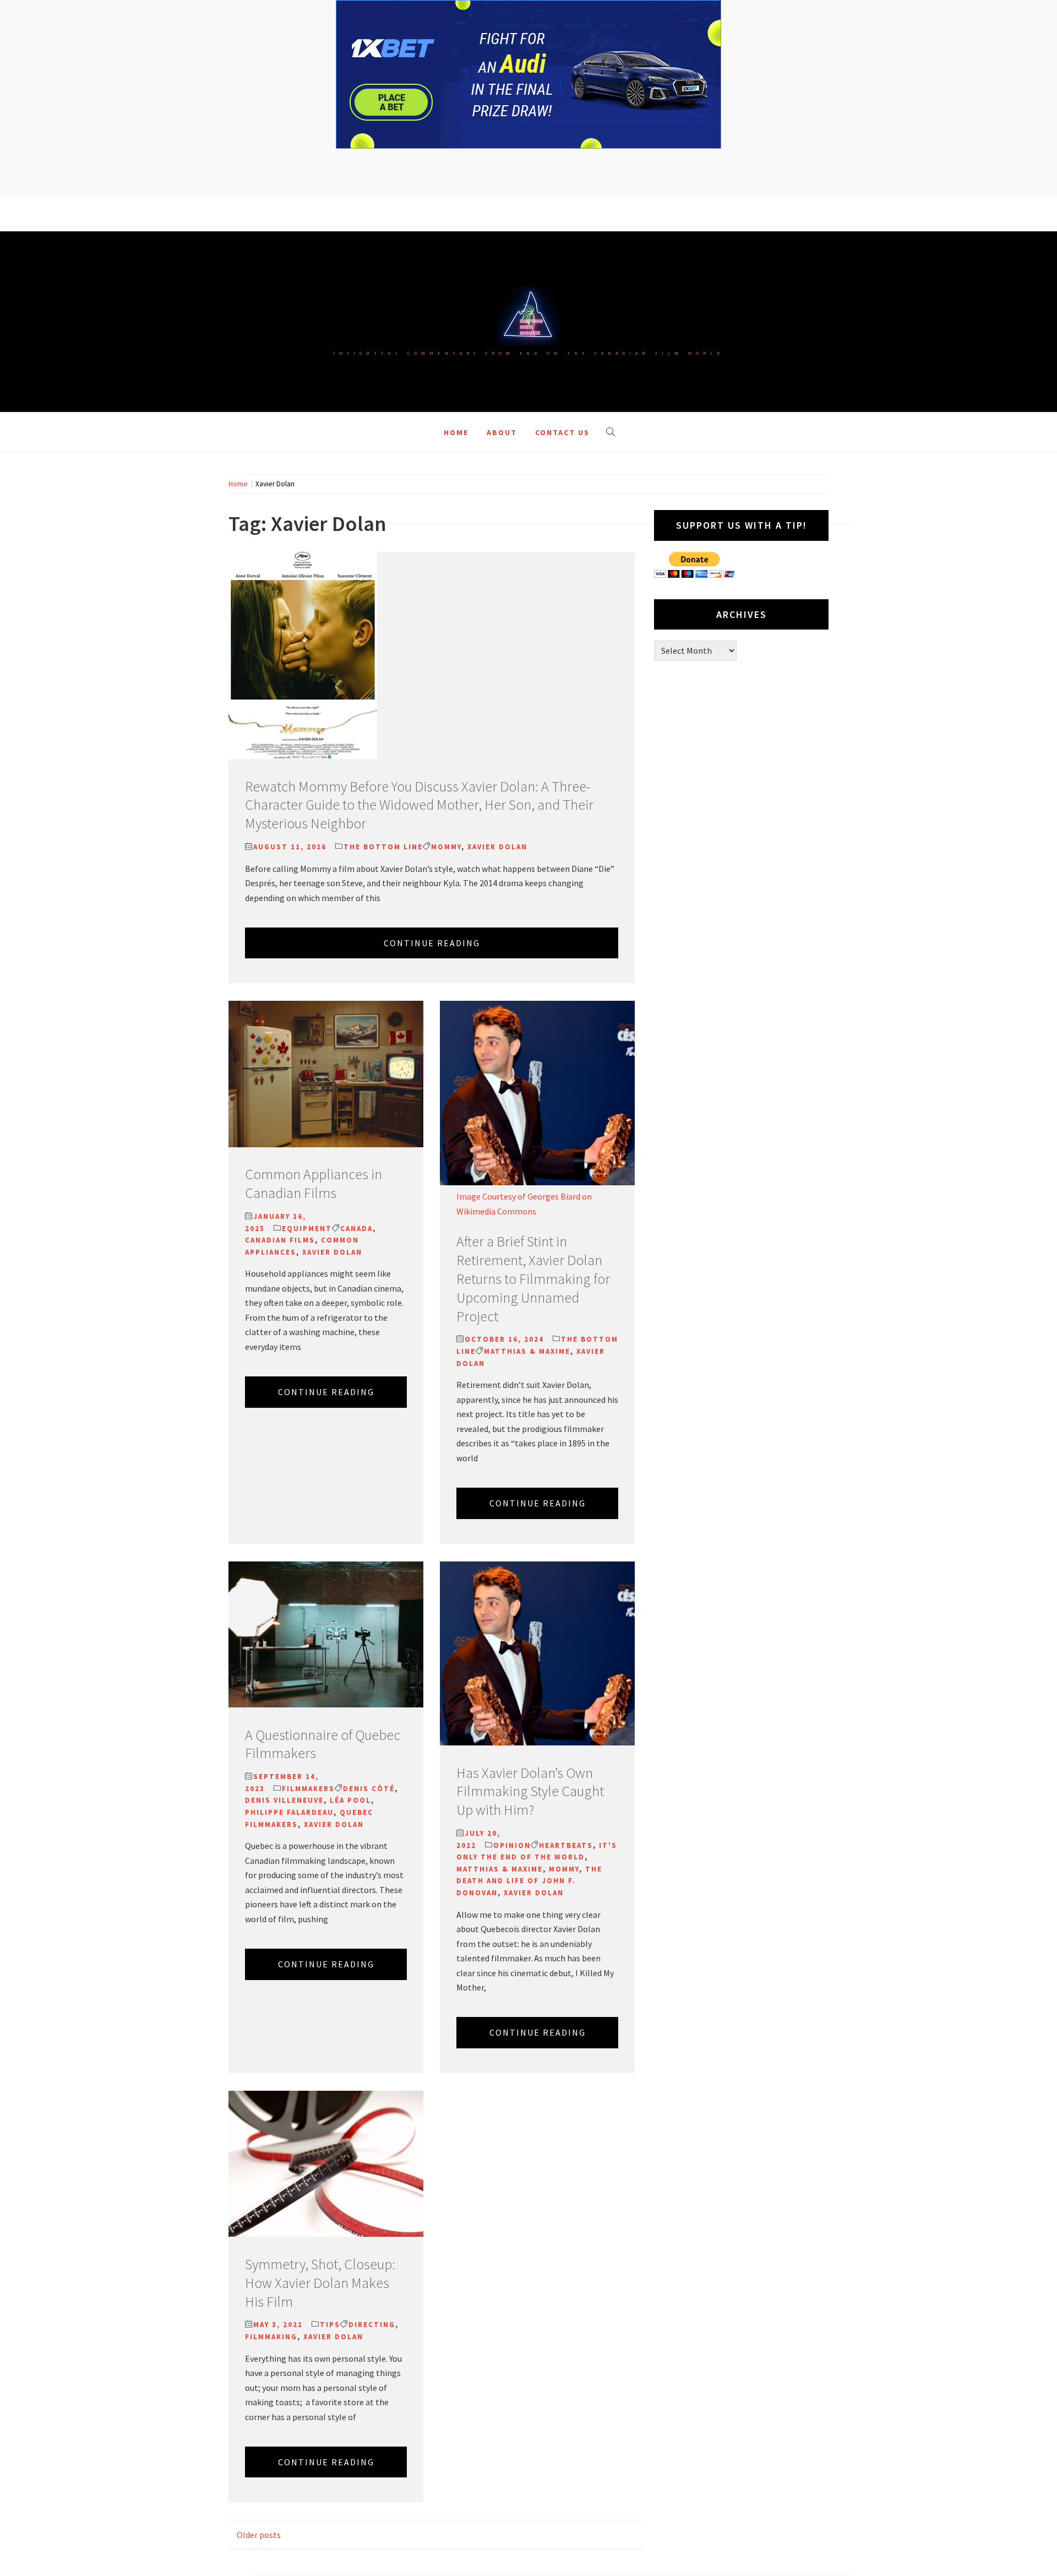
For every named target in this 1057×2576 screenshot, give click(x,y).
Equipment (307, 1229)
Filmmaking (271, 2337)
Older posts (259, 2535)
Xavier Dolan (497, 847)
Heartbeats (566, 1845)
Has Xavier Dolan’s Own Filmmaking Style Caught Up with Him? (530, 1791)
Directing (372, 2325)
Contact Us (562, 432)
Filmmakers (308, 1789)
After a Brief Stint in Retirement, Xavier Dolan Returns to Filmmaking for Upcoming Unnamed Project (533, 1278)
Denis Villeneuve (284, 1800)
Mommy (446, 847)
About (502, 432)
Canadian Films (280, 1240)
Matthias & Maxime (527, 1351)
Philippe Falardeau (289, 1812)
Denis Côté (369, 1789)
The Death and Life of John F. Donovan (529, 1881)
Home (456, 432)
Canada (356, 1229)
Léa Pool (350, 1800)
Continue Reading (432, 943)
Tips (330, 2325)
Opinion (512, 1845)
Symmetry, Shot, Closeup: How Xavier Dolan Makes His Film (320, 2283)
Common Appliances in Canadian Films (314, 1183)
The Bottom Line (383, 847)
